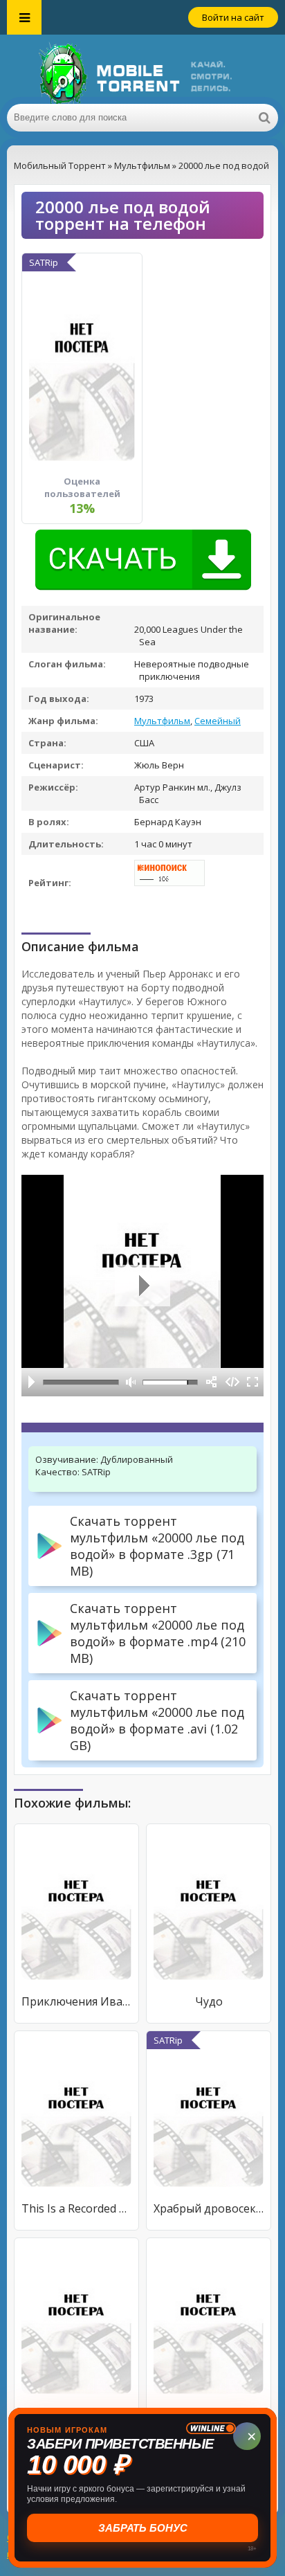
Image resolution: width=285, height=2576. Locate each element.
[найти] (264, 118)
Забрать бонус (143, 2528)
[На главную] (142, 69)
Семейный (218, 721)
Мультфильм (162, 721)
